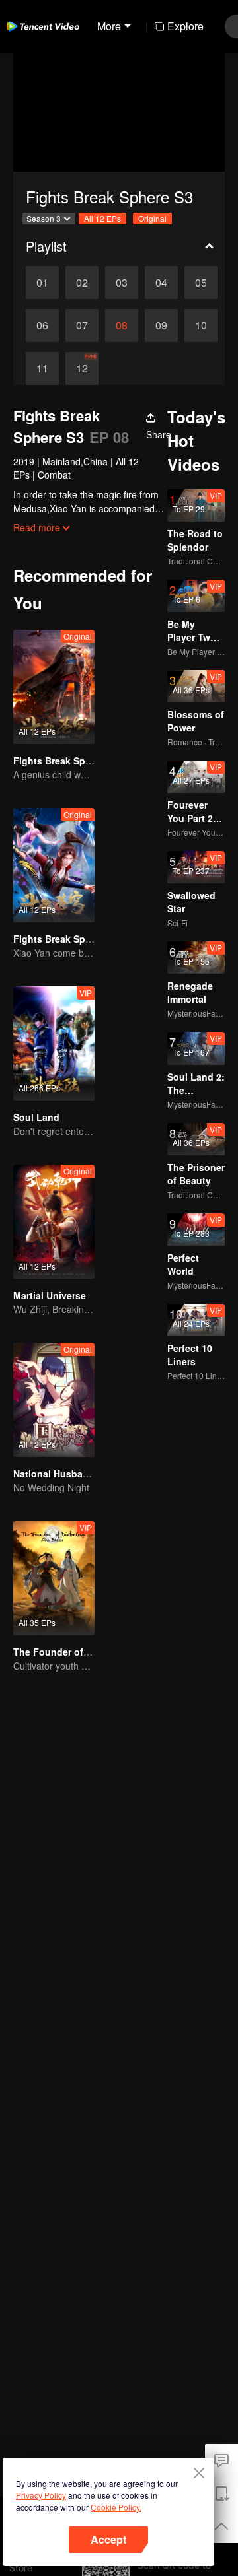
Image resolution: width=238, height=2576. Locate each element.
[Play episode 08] (122, 325)
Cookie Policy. (116, 2507)
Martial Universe (50, 1295)
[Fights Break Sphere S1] (54, 687)
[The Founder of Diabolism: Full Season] (54, 1578)
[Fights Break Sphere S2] (54, 865)
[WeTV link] (43, 26)
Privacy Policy (41, 2495)
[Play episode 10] (201, 325)
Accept (108, 2539)
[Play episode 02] (82, 283)
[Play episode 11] (42, 368)
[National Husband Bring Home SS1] (54, 1400)
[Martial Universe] (54, 1222)
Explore (185, 26)
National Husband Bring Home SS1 (92, 1474)
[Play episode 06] (42, 325)
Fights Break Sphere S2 (66, 939)
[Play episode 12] (82, 368)
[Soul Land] (54, 1043)
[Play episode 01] (42, 283)
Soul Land (36, 1117)
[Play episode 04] (161, 283)
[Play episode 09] (161, 325)
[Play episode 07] (82, 325)
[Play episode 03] (122, 283)
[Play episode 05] (201, 283)
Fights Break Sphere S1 (66, 761)
